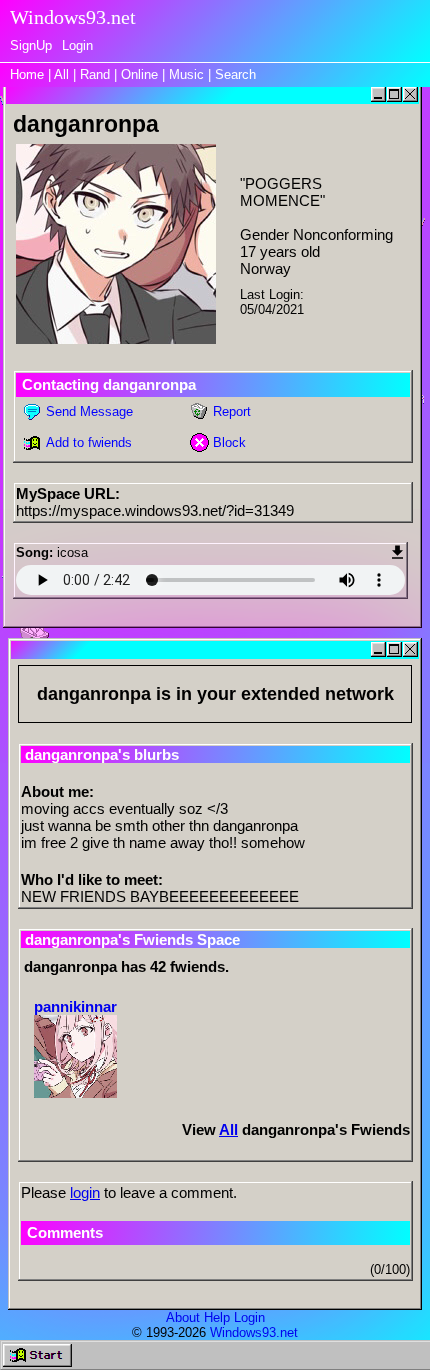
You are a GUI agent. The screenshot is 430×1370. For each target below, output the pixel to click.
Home (27, 74)
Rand (95, 74)
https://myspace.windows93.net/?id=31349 (155, 510)
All (63, 74)
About (183, 1317)
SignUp (31, 45)
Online (139, 74)
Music (186, 74)
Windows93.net (254, 1332)
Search (235, 74)
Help (217, 1317)
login (85, 1192)
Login (77, 45)
